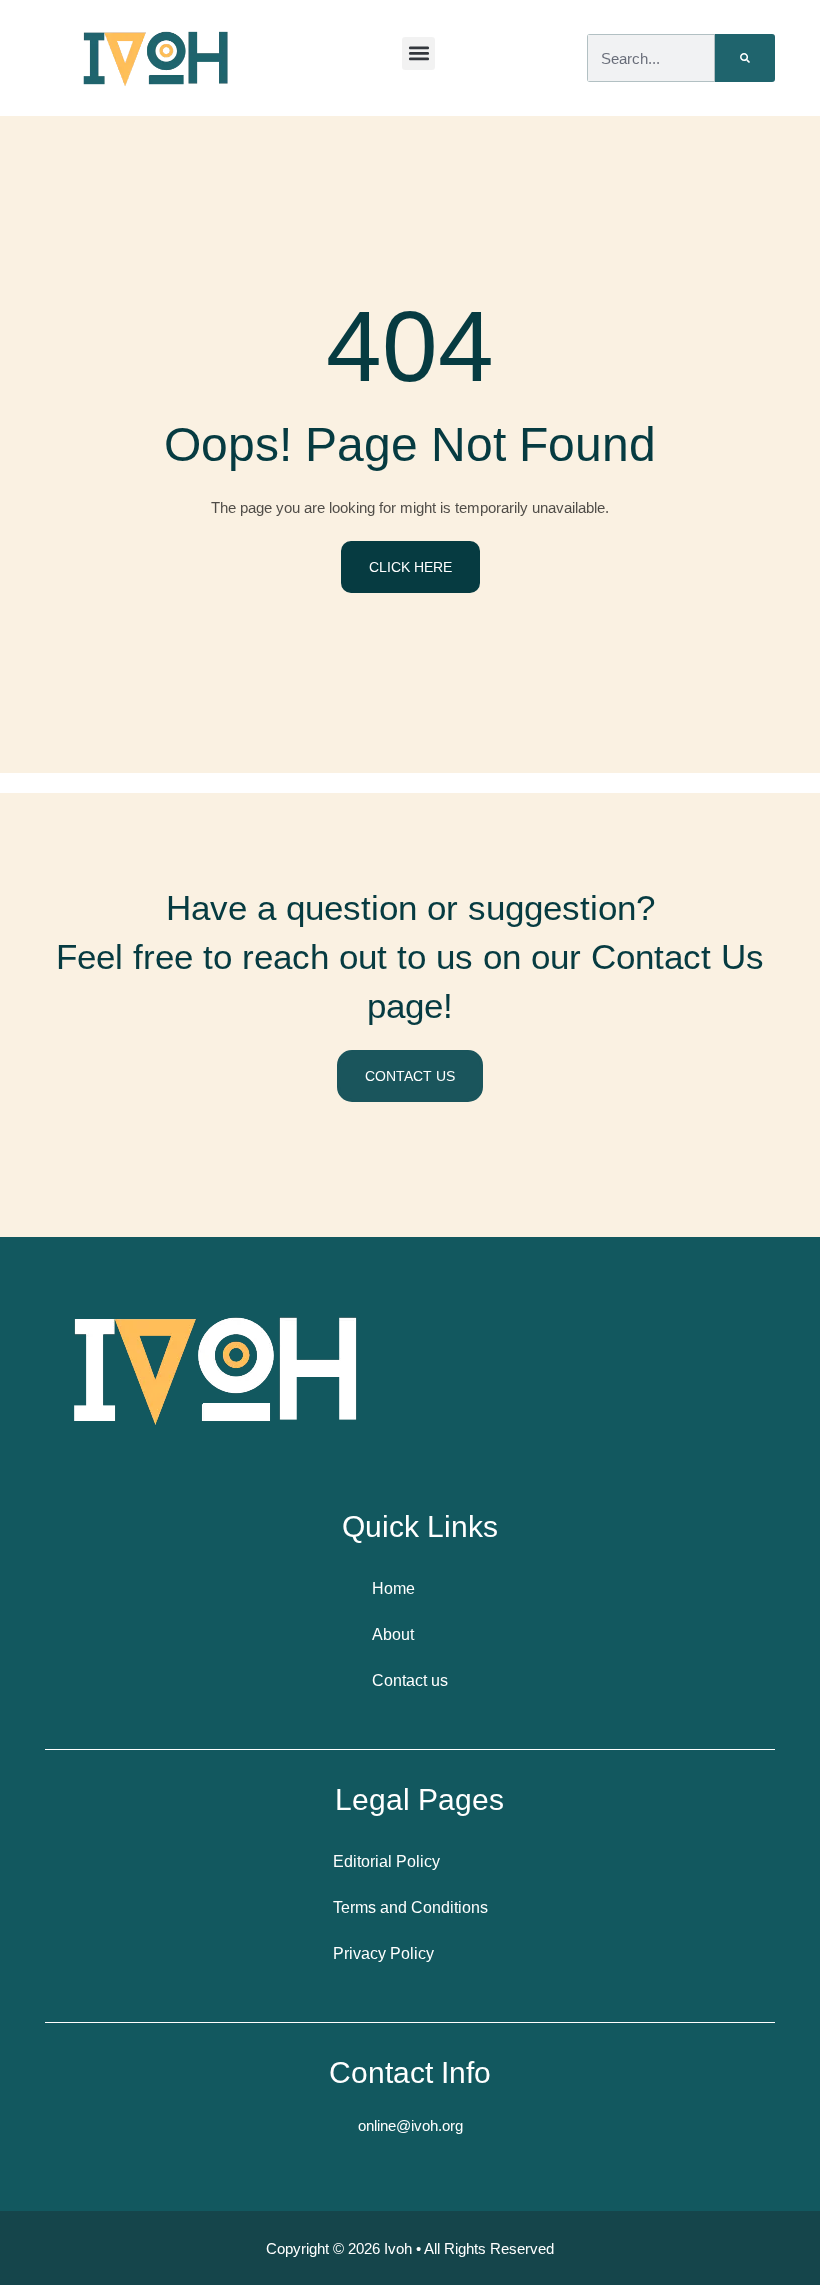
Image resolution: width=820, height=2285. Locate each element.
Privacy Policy (383, 1953)
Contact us (410, 1680)
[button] (418, 53)
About (393, 1634)
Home (393, 1588)
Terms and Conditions (410, 1907)
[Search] (745, 58)
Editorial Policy (386, 1861)
